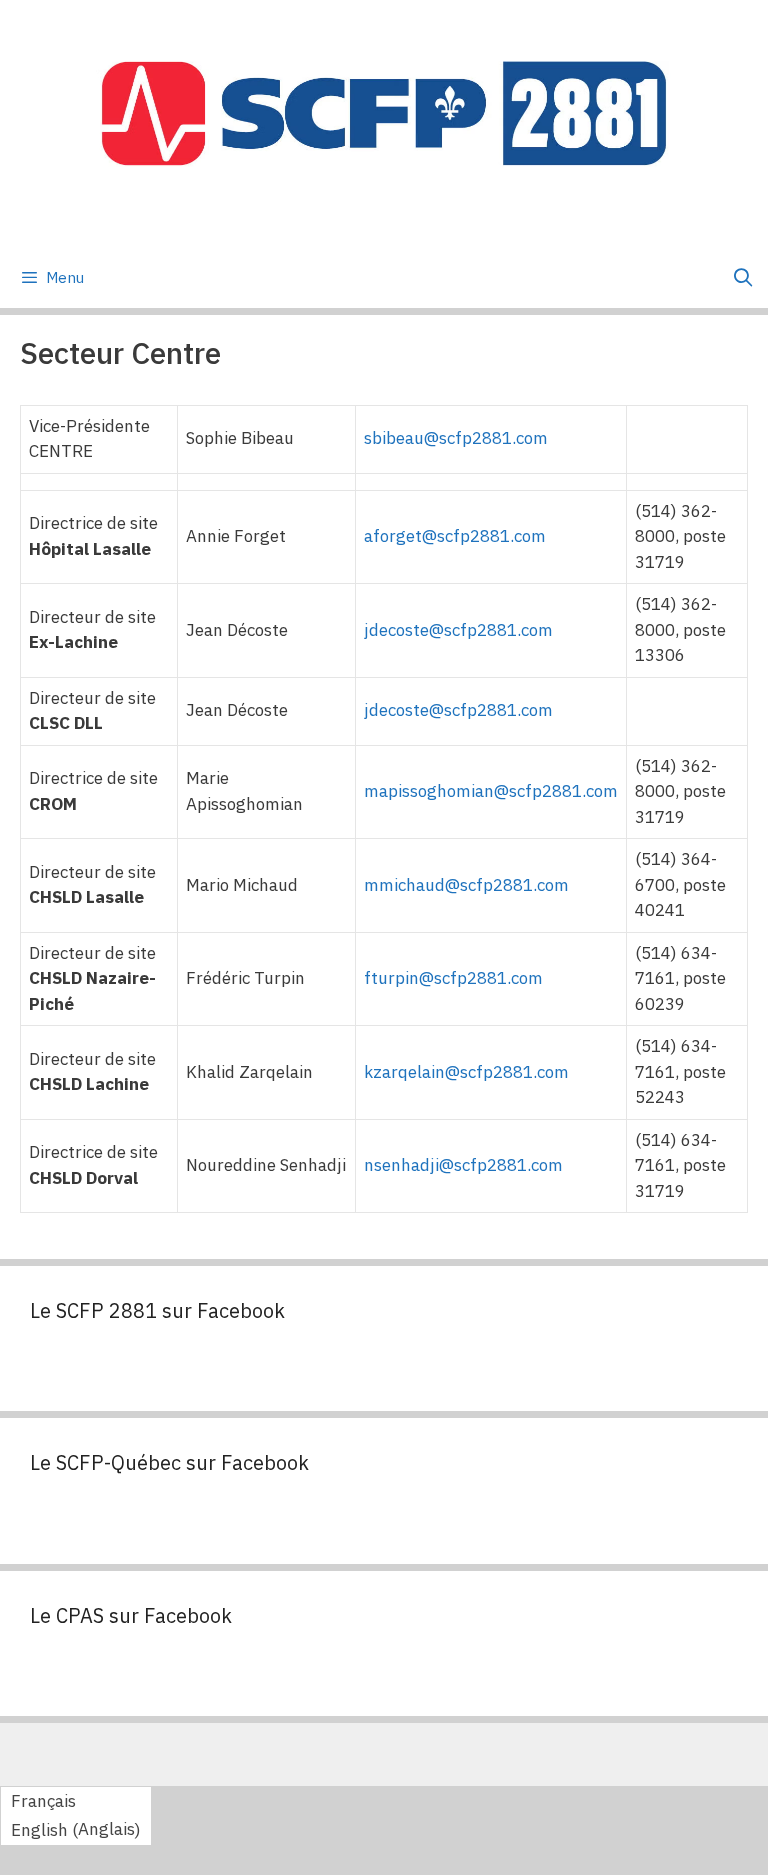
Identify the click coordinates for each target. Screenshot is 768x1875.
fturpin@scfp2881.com (453, 978)
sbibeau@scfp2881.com (456, 438)
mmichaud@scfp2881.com (466, 885)
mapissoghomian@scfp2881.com (491, 791)
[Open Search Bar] (743, 278)
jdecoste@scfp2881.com (458, 630)
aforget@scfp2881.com (455, 536)
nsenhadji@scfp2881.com (463, 1165)
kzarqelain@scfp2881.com (466, 1072)
